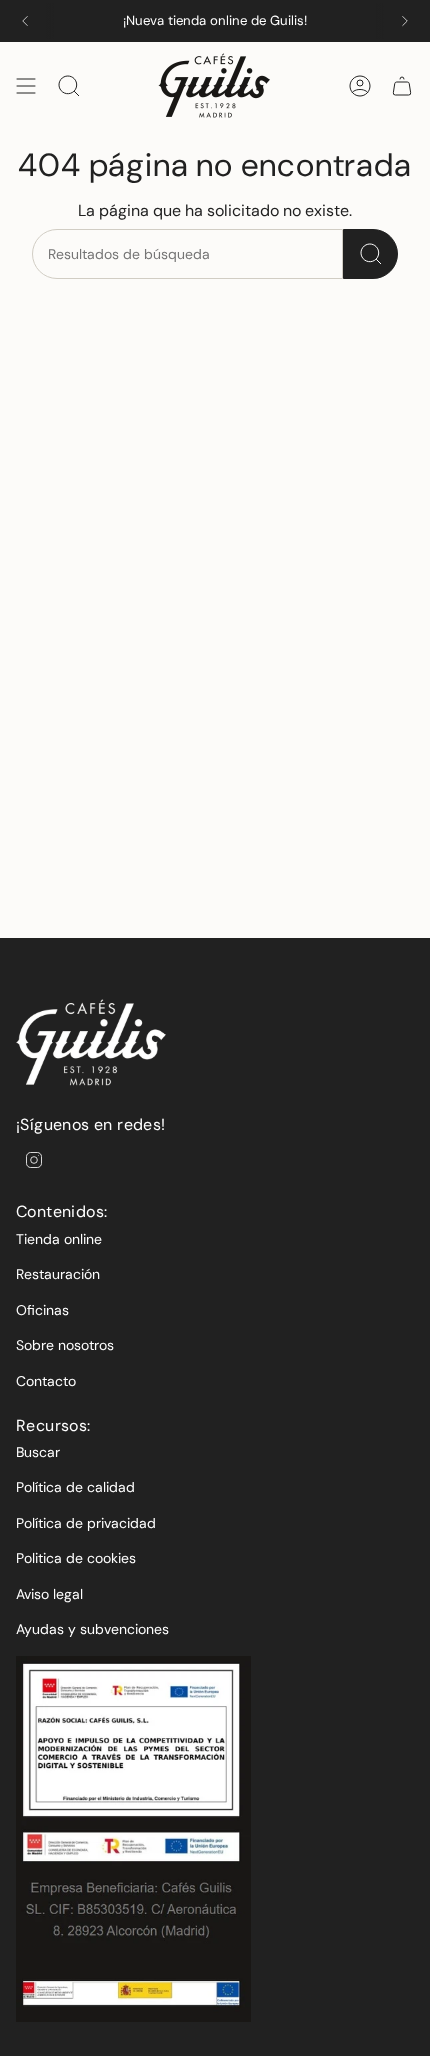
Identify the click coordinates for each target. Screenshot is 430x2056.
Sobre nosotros (65, 1345)
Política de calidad (75, 1487)
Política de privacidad (86, 1523)
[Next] (405, 21)
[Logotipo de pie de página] (91, 1042)
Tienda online (59, 1239)
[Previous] (25, 21)
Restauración (58, 1274)
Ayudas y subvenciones (92, 1629)
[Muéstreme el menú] (26, 86)
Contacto (46, 1381)
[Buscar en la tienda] (370, 254)
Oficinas (42, 1310)
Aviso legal (49, 1594)
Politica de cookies (76, 1558)
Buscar (38, 1452)
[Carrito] (402, 86)
